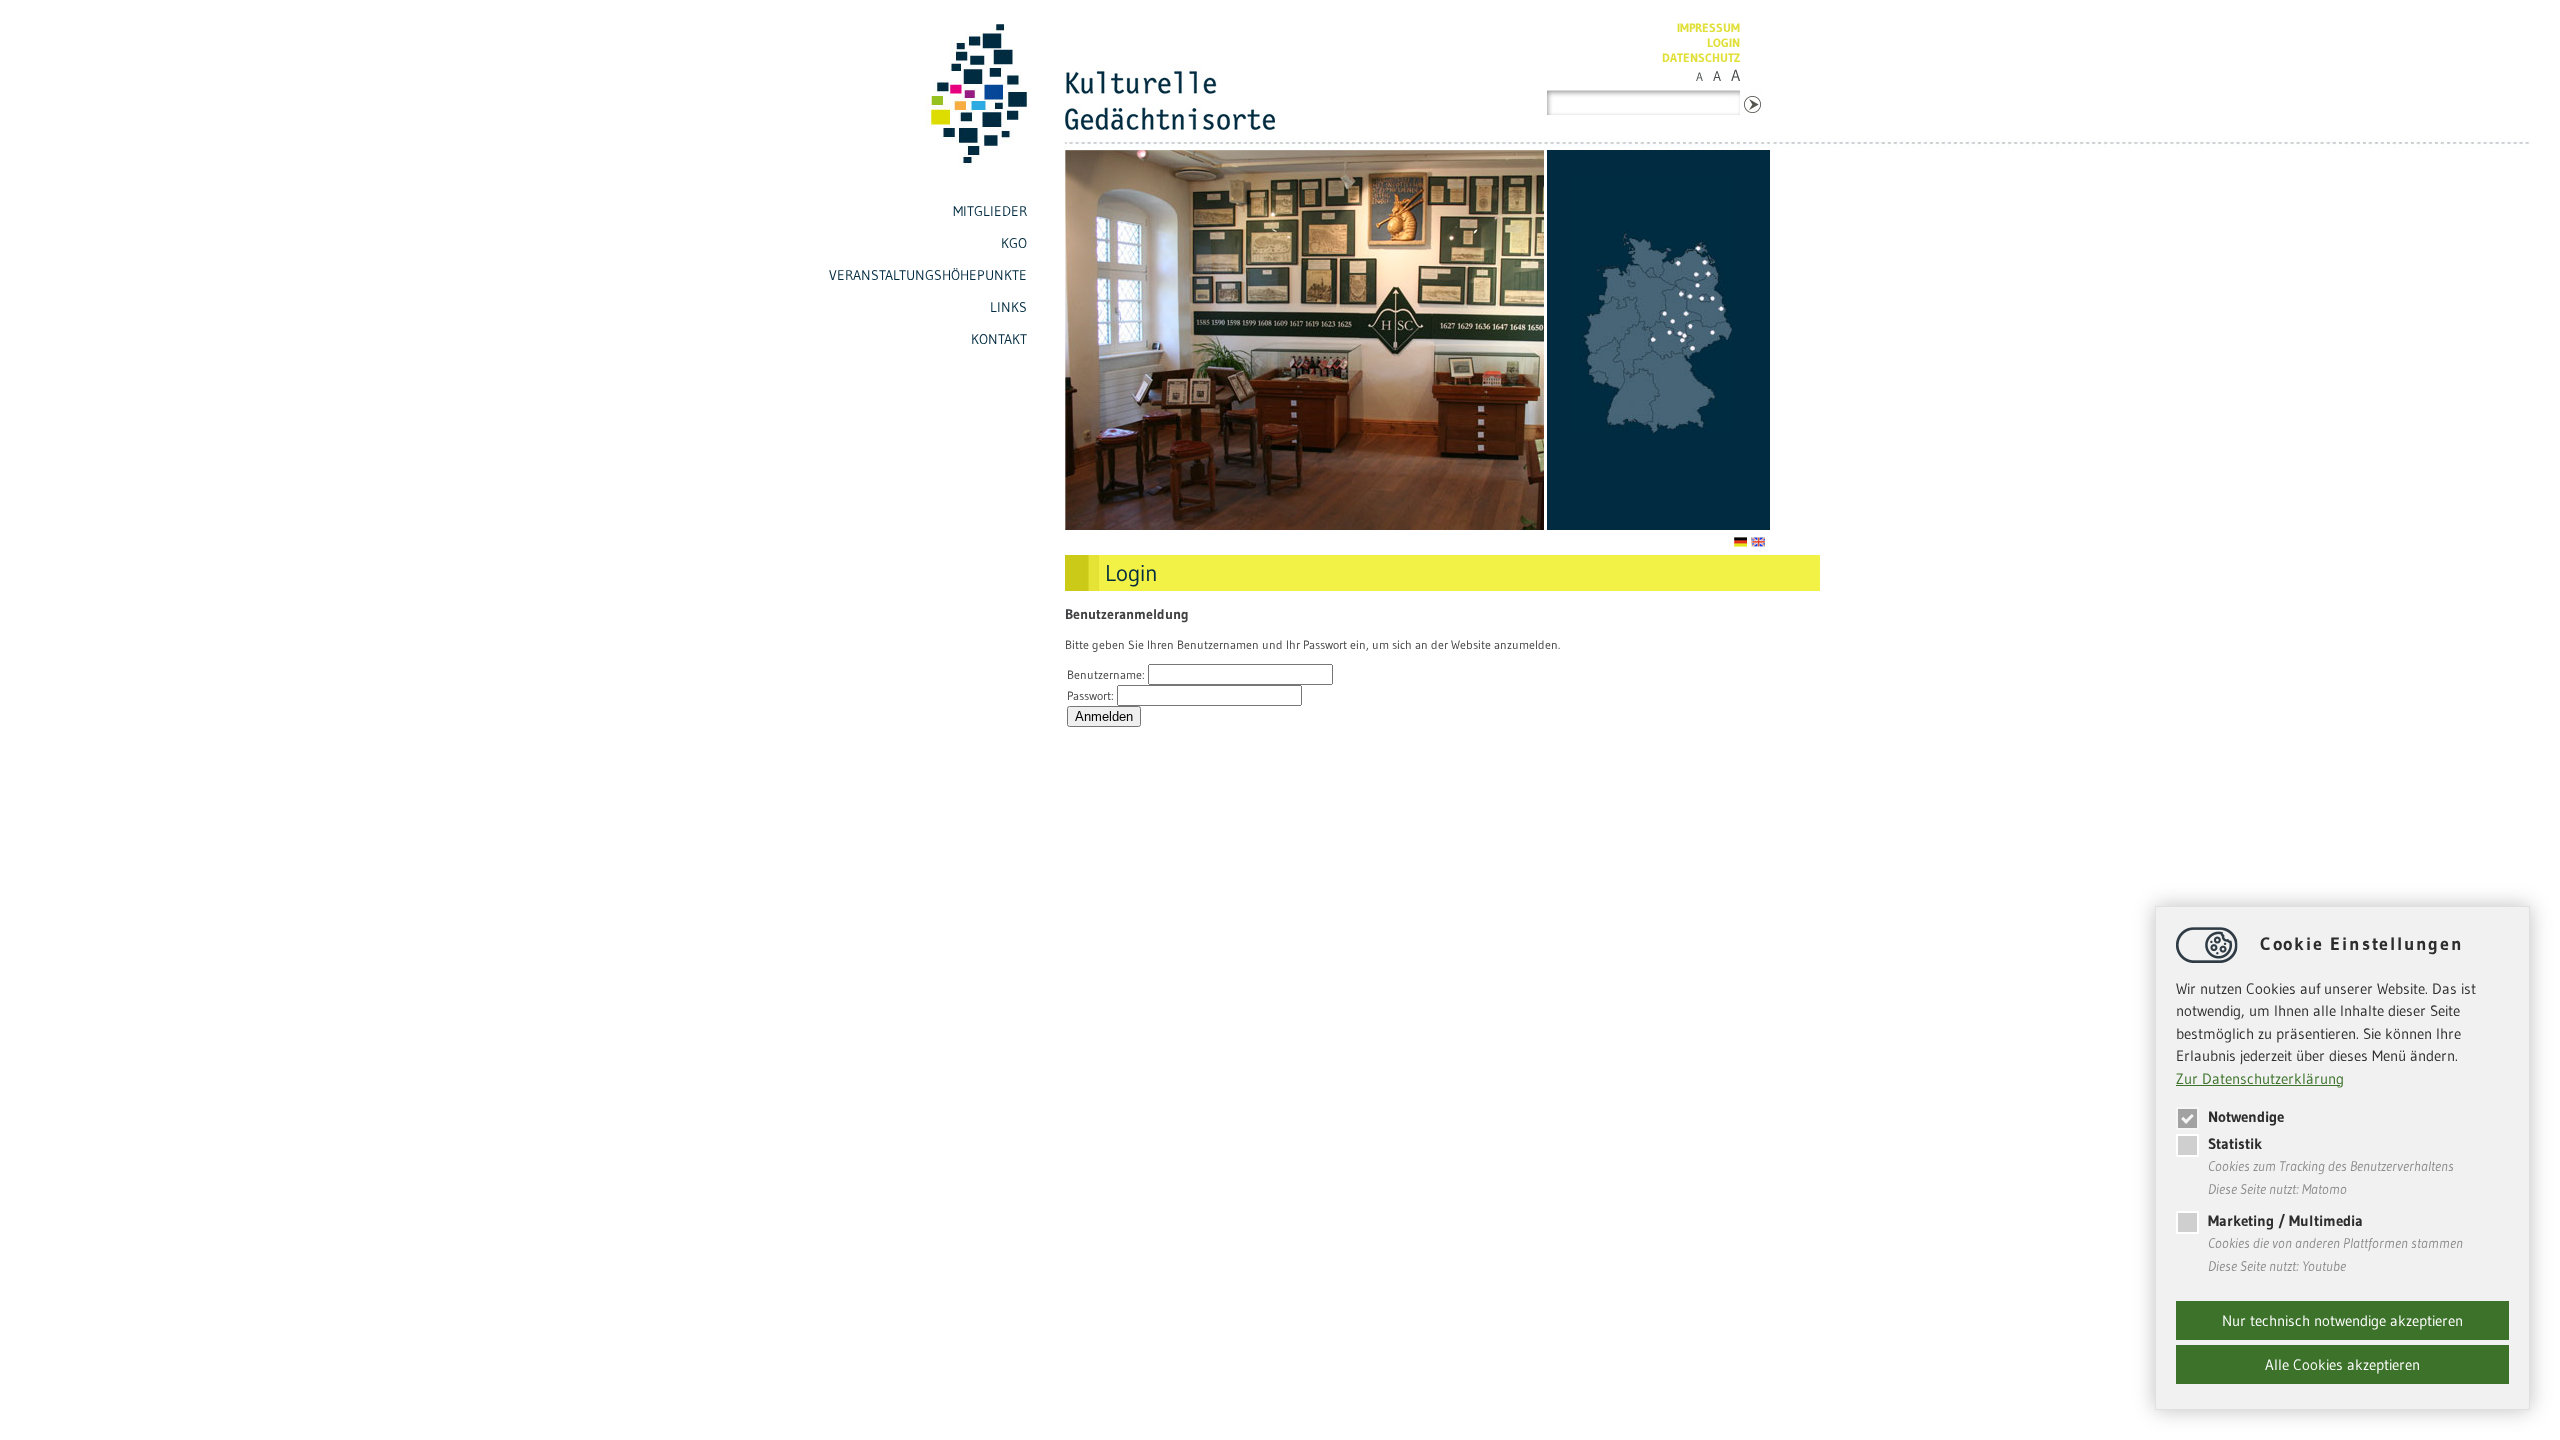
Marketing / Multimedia (2285, 1220)
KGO (1014, 243)
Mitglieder (990, 211)
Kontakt (999, 339)
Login (1723, 42)
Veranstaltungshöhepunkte (928, 275)
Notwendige (2246, 1116)
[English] (1760, 542)
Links (1008, 307)
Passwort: (1092, 695)
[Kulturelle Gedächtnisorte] (927, 171)
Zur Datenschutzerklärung (2260, 1078)
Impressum (1708, 27)
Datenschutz (1701, 57)
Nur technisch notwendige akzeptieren (2342, 1320)
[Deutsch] (1742, 542)
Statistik (2235, 1143)
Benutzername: (1107, 674)
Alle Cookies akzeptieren (2342, 1364)
